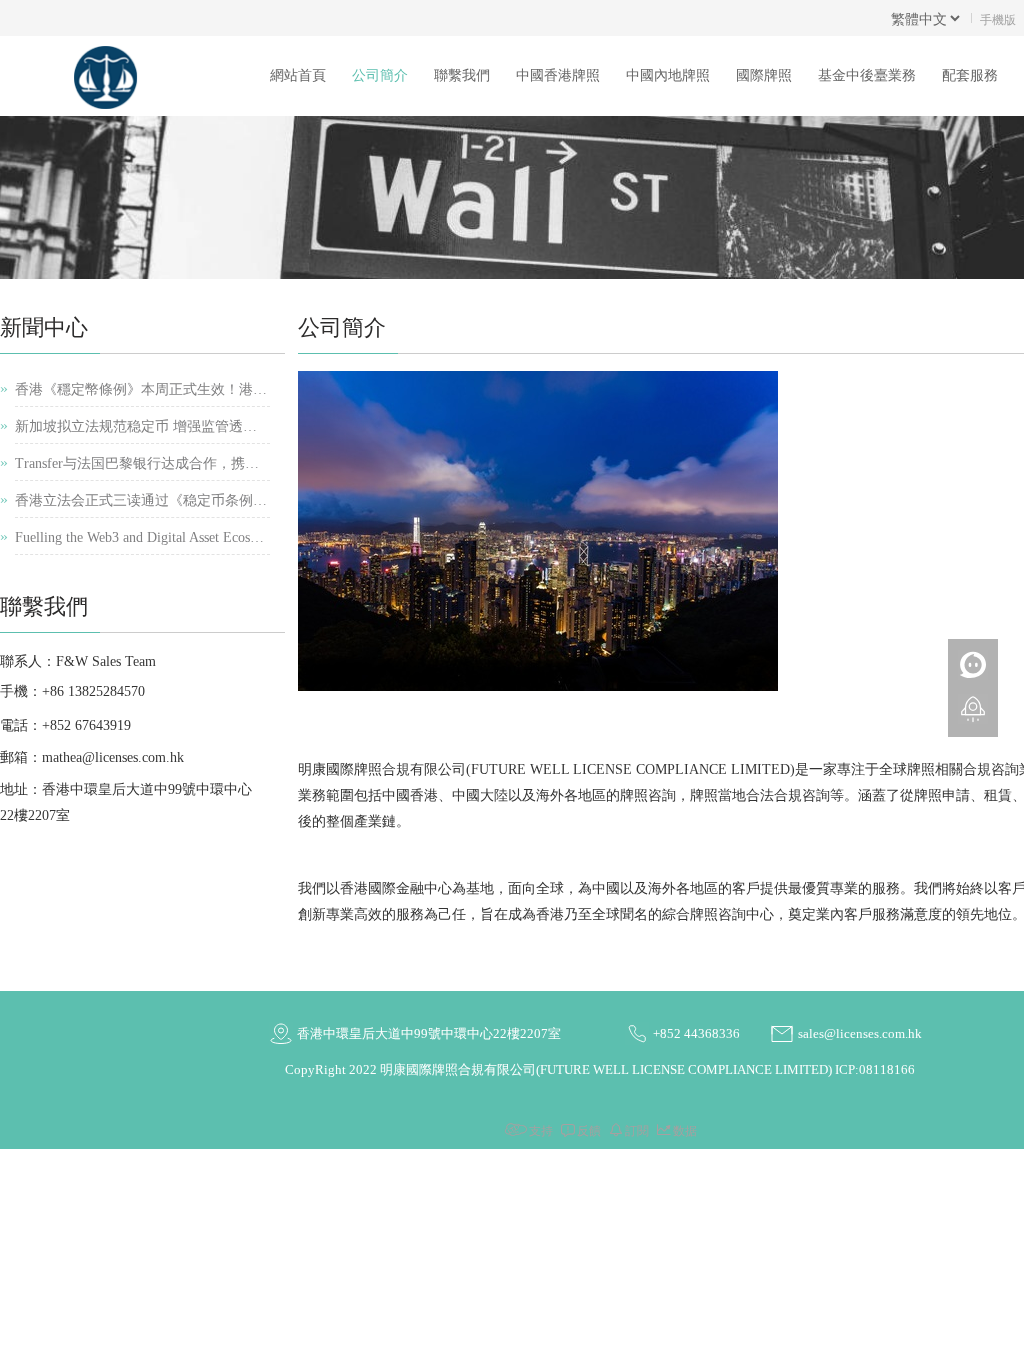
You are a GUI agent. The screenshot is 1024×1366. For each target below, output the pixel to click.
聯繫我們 (462, 75)
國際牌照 (764, 75)
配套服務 (970, 75)
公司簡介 (380, 75)
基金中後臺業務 (867, 75)
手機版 (998, 18)
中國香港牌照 (558, 75)
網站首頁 (298, 75)
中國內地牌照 (668, 75)
